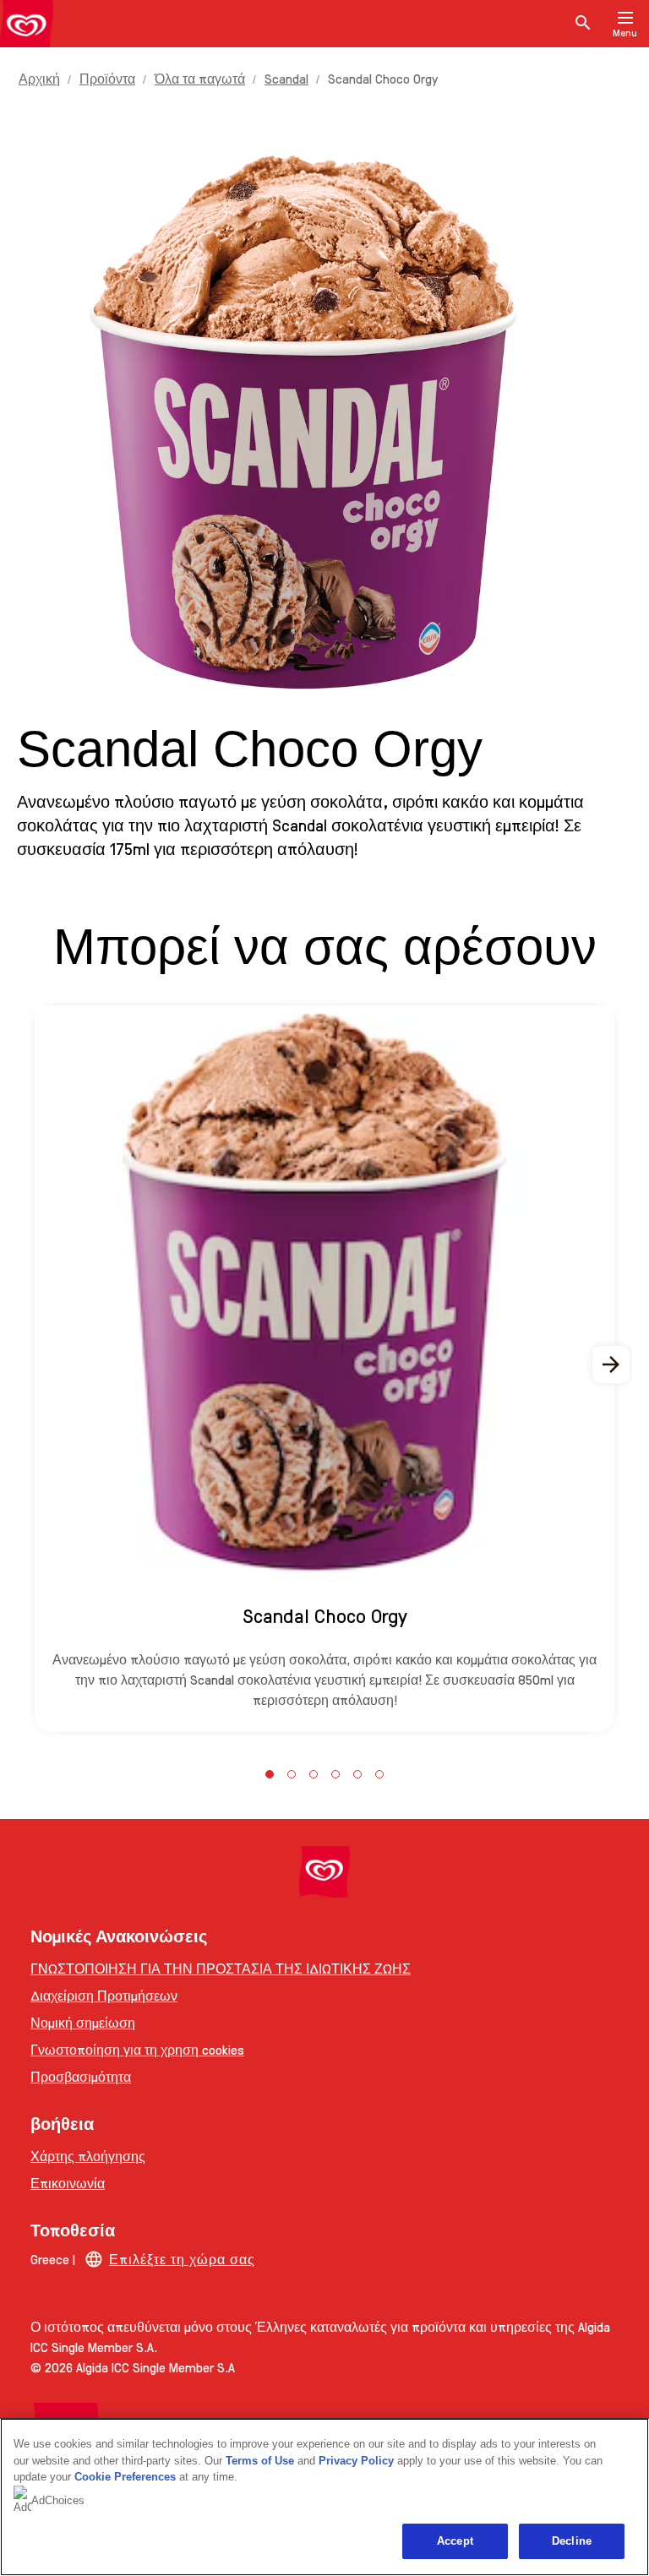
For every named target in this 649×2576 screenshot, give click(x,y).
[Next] (612, 1364)
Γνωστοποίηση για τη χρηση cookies (137, 2049)
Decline (572, 2541)
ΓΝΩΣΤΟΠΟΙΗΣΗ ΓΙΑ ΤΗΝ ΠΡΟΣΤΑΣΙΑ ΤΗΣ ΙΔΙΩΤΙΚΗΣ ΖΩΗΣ (221, 1968)
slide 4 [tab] (335, 1774)
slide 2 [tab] (292, 1774)
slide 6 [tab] (379, 1774)
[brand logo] (324, 1872)
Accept (455, 2541)
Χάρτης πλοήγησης (88, 2156)
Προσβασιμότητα (81, 2076)
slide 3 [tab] (314, 1774)
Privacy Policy (356, 2461)
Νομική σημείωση (83, 2022)
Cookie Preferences (125, 2477)
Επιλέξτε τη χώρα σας (182, 2259)
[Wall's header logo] (27, 27)
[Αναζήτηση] (583, 24)
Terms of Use (260, 2461)
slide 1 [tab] (270, 1774)
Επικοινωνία (68, 2183)
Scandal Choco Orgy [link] (383, 78)
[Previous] (37, 1364)
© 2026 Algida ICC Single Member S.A (133, 2367)
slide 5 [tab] (357, 1774)
